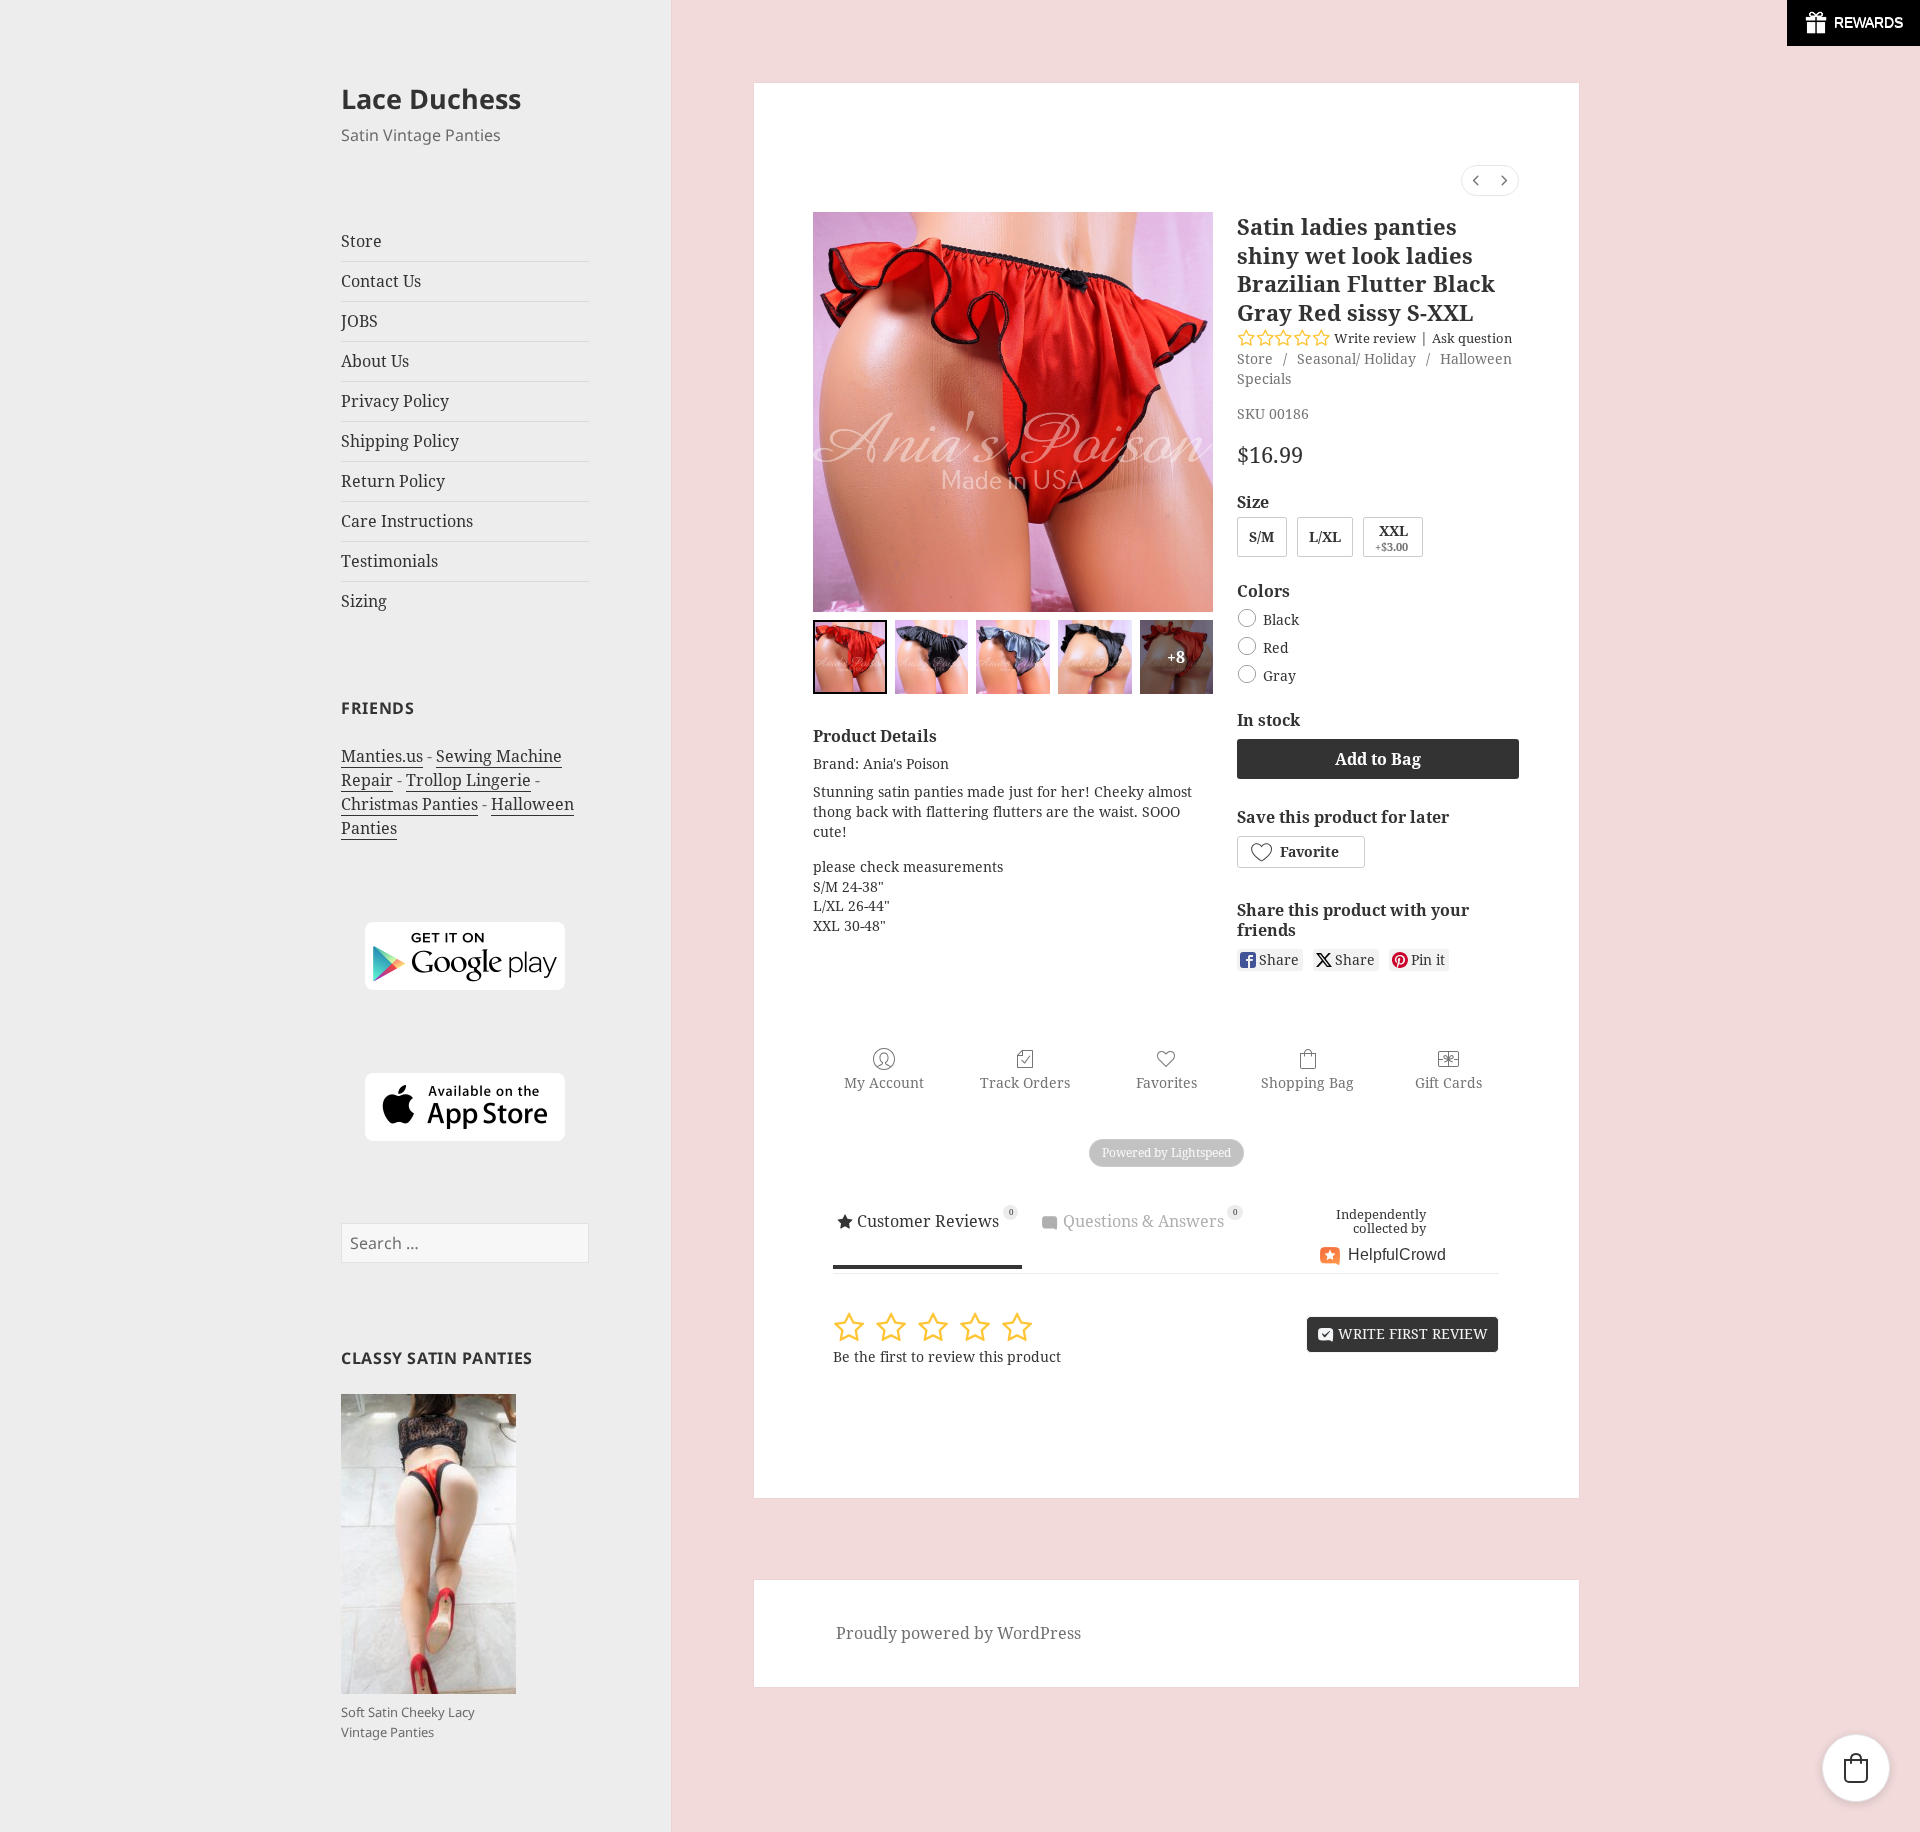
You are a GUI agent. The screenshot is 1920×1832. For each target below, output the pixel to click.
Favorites (1166, 1082)
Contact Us (381, 281)
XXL (1391, 538)
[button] (1301, 852)
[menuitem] (1476, 180)
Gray (1279, 675)
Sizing (364, 601)
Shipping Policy (400, 441)
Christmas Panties (409, 804)
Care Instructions (407, 521)
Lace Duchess (431, 98)
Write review (1375, 338)
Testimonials (389, 561)
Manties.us (382, 756)
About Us (375, 361)
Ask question (1472, 338)
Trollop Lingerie (468, 780)
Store (1255, 358)
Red (1276, 647)
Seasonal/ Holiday (1356, 358)
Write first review (1411, 1333)
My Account (884, 1082)
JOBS (359, 321)
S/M (1261, 536)
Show (1853, 23)
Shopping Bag (1307, 1082)
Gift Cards (1448, 1082)
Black (1281, 619)
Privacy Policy (395, 401)
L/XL (1325, 536)
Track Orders (1025, 1082)
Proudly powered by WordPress (958, 1633)
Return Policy (393, 481)
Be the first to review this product (947, 1356)
